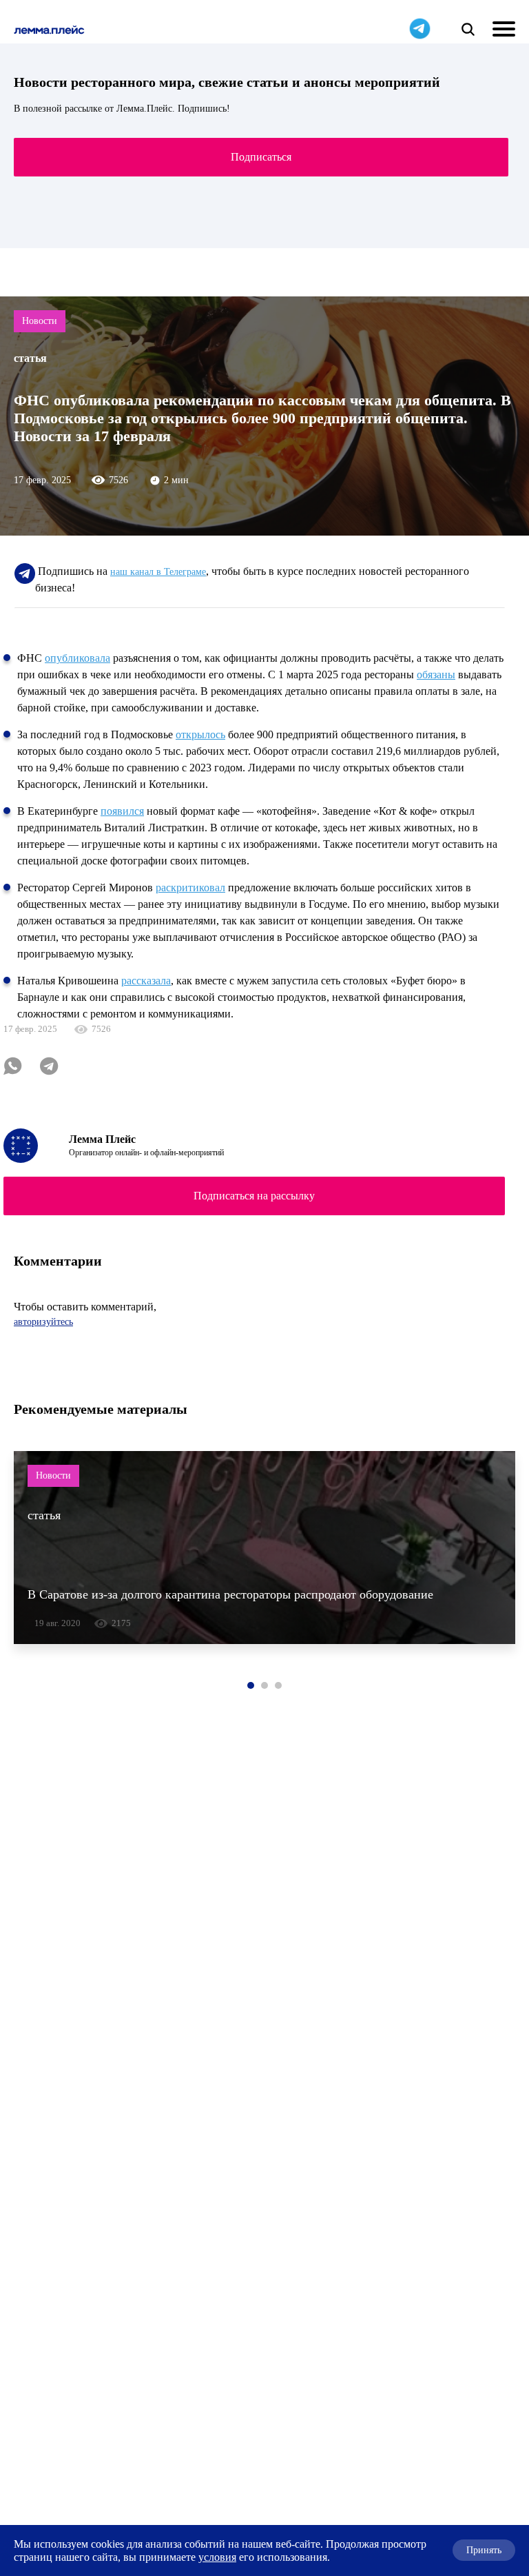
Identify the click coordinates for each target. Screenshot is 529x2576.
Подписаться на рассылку (254, 1196)
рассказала (146, 981)
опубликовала (77, 658)
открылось (200, 734)
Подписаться (261, 157)
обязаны (436, 675)
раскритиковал (190, 888)
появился (122, 811)
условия (217, 2557)
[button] (251, 1685)
